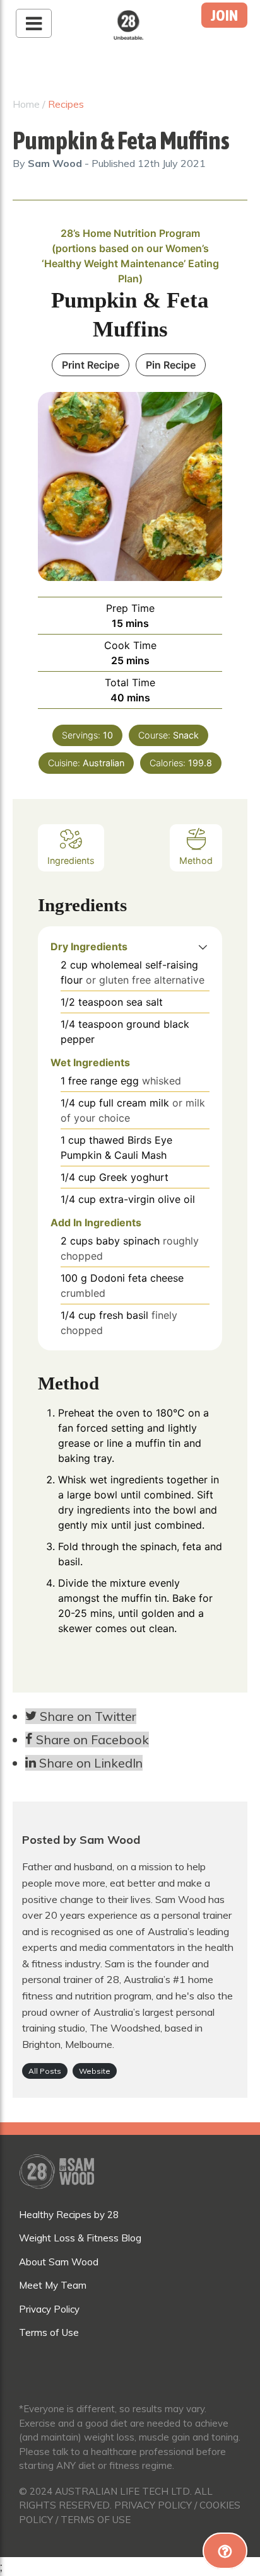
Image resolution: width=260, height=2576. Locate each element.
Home (26, 104)
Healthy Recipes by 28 (69, 2215)
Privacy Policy (49, 2309)
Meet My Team (53, 2285)
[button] (203, 946)
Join (224, 15)
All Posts (45, 2071)
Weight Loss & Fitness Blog (80, 2238)
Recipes (66, 104)
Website (95, 2071)
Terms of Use (49, 2332)
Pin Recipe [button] (171, 365)
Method (196, 860)
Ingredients (71, 860)
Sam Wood (56, 163)
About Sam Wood (59, 2262)
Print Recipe (91, 365)
